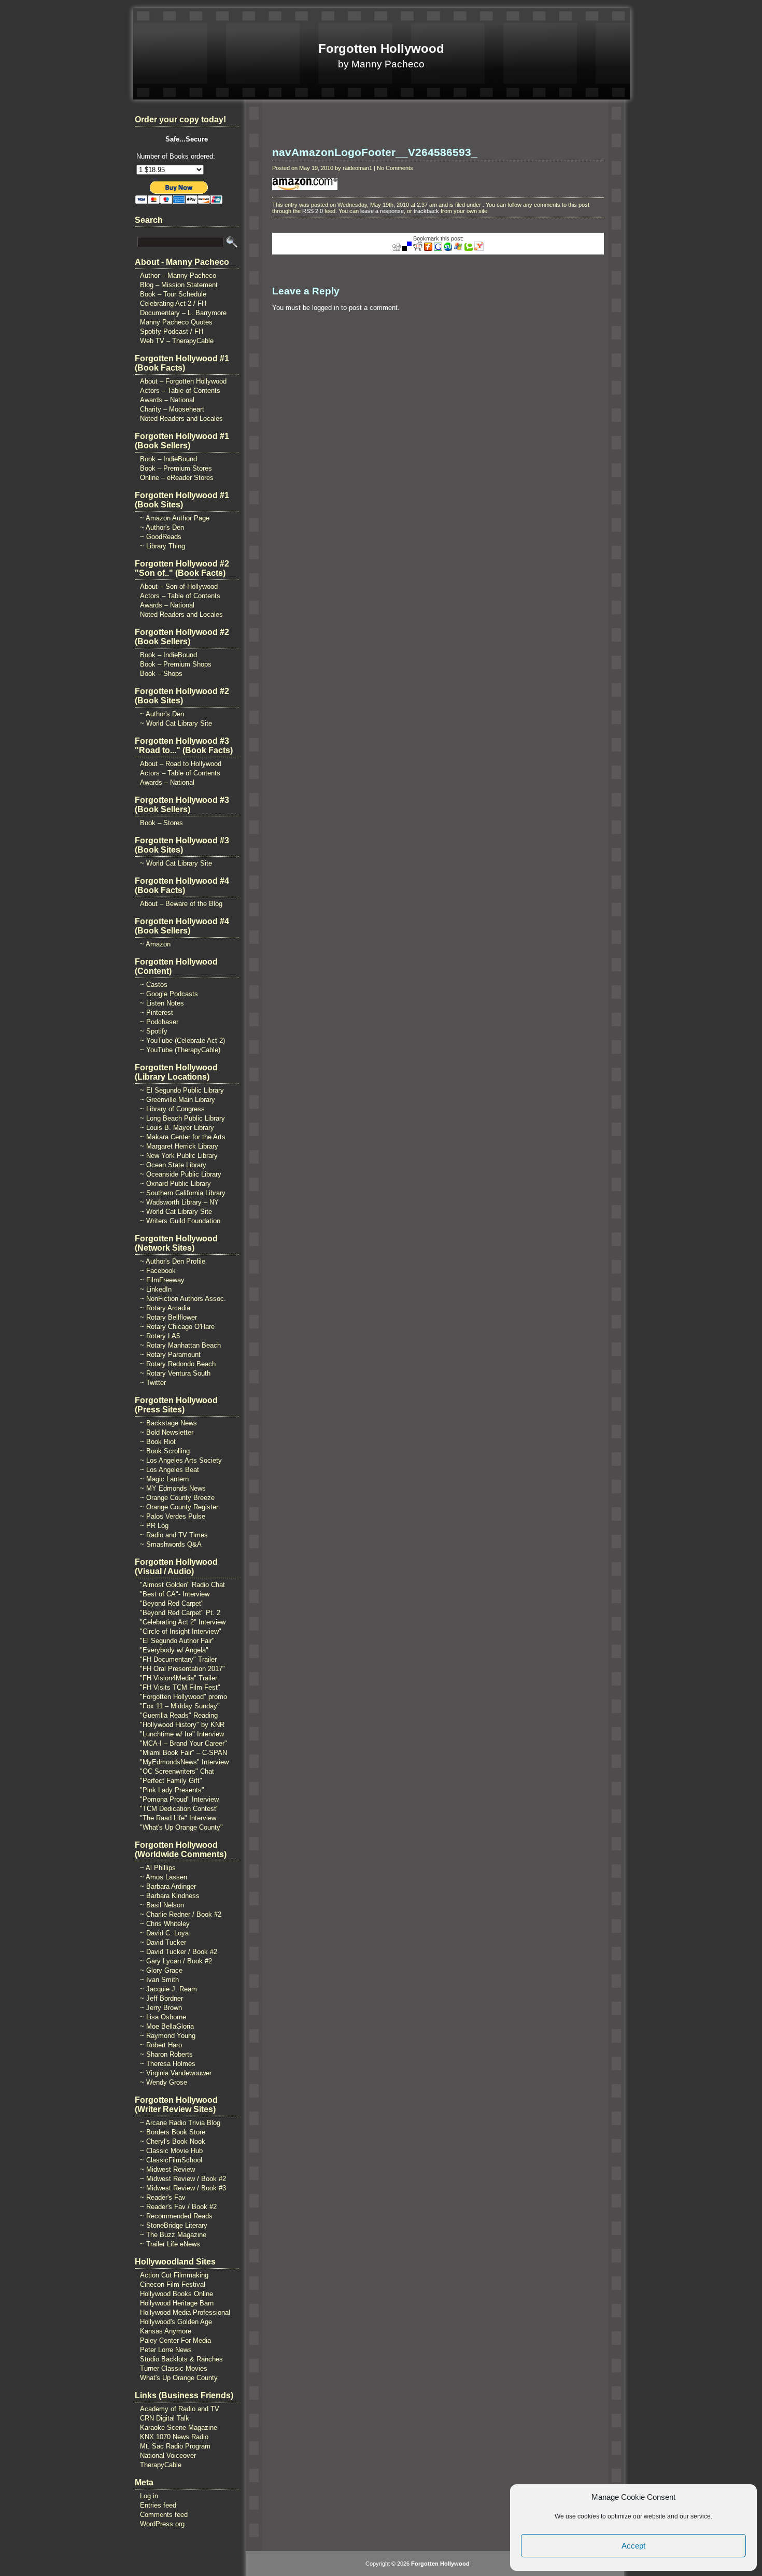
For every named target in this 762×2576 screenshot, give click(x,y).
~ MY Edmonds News (173, 1488)
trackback (426, 211)
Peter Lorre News (166, 2350)
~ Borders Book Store (173, 2132)
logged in (326, 308)
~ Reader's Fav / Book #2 (178, 2207)
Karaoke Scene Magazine (179, 2428)
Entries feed (158, 2505)
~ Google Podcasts (169, 994)
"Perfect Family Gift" (171, 1781)
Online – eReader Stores (177, 478)
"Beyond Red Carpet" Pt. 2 (180, 1613)
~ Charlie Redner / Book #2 (181, 1914)
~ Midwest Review (167, 2169)
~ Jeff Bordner (161, 1998)
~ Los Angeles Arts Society (181, 1460)
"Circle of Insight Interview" (181, 1631)
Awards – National (167, 400)
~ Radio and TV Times (174, 1535)
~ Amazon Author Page (175, 518)
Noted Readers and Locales (181, 419)
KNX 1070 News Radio (174, 2437)
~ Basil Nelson (162, 1905)
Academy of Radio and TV (180, 2409)
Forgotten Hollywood (381, 48)
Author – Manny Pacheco (178, 275)
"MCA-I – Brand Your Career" (184, 1743)
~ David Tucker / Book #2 (179, 1952)
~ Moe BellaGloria (167, 2026)
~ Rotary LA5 (160, 1336)
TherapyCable (161, 2465)
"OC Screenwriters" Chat (177, 1771)
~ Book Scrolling (165, 1451)
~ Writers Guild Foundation (180, 1221)
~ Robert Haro (161, 2045)
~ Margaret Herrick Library (179, 1146)
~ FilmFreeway (162, 1280)
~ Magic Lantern (164, 1479)
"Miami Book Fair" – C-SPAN (184, 1753)
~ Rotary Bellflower (168, 1317)
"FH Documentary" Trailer (178, 1659)
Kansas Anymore (166, 2331)
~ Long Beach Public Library (182, 1118)
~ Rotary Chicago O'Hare (177, 1327)
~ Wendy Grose (164, 2082)
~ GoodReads (161, 537)
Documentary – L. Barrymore (183, 313)
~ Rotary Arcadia (165, 1308)
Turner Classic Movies (174, 2368)
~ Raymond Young (168, 2036)
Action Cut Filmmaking (174, 2275)
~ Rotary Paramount (170, 1355)
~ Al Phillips (158, 1868)
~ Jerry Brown (161, 2008)
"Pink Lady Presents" (172, 1790)
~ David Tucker (163, 1942)
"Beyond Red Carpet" (172, 1603)
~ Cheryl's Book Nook (173, 2141)
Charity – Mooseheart (172, 409)
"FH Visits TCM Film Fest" (180, 1687)
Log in (149, 2496)
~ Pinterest (157, 1013)
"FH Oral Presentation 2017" (182, 1669)
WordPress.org (162, 2524)
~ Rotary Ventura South (175, 1373)
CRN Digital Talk (165, 2418)
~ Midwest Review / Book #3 (183, 2188)
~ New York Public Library (179, 1156)
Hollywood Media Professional (185, 2312)
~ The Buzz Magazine (173, 2235)
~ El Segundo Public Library (182, 1090)
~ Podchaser (159, 1022)
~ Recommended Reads (176, 2216)
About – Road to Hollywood (181, 764)
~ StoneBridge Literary (174, 2225)
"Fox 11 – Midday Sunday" (180, 1706)
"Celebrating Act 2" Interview (183, 1622)
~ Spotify (154, 1031)
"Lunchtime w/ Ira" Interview (182, 1734)
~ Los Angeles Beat (170, 1470)
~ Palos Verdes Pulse (173, 1516)
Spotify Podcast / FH (172, 331)
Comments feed (164, 2515)
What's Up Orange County (179, 2378)
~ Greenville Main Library (178, 1100)
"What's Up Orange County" (181, 1827)
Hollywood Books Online (177, 2294)
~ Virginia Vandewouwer (176, 2073)
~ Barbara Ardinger (168, 1886)
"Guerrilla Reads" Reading (179, 1715)
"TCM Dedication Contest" (179, 1809)
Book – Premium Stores (176, 468)
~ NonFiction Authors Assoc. (183, 1299)
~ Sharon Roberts (166, 2054)
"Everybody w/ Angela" (174, 1650)
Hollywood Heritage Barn (177, 2303)
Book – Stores (161, 823)
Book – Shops (161, 674)
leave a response (382, 211)
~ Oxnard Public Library (175, 1184)
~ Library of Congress (172, 1109)
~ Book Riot (158, 1442)
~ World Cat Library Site (176, 723)
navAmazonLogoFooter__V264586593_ (375, 152)
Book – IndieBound (168, 459)
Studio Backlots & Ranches (181, 2359)
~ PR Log (154, 1526)
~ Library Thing (163, 546)
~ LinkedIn (156, 1289)
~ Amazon (155, 944)
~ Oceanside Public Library (181, 1174)
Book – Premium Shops (176, 664)
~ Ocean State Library (173, 1165)
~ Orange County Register (179, 1507)
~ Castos (154, 985)
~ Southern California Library (183, 1193)
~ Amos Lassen (164, 1877)
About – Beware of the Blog (181, 904)
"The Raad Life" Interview (178, 1818)
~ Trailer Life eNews (170, 2244)
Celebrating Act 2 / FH (173, 303)
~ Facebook (158, 1271)
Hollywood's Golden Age (176, 2322)
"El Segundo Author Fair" (177, 1641)
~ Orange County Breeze (177, 1498)
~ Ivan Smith (159, 1980)
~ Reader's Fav (163, 2197)
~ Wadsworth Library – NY (179, 1202)
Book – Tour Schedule (173, 294)
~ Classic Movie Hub (171, 2151)
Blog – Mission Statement (179, 285)
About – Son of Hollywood (179, 586)
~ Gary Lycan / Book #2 (176, 1961)
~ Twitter (153, 1383)
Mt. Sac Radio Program (175, 2446)
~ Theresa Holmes (168, 2064)
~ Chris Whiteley (165, 1924)
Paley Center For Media (175, 2340)
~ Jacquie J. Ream (168, 1989)
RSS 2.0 (313, 211)
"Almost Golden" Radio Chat (182, 1585)
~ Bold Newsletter (167, 1432)
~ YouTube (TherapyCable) (180, 1050)
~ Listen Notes (162, 1003)
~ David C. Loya (164, 1933)
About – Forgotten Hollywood (183, 381)
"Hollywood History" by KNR (182, 1725)
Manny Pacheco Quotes (176, 322)
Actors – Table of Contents (180, 391)
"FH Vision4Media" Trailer (179, 1678)
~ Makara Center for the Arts (183, 1137)
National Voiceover (168, 2455)
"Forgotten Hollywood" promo (184, 1697)
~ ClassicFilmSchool (171, 2160)
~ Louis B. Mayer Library (177, 1128)
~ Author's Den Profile (173, 1261)
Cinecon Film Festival (173, 2284)
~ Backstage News (168, 1423)
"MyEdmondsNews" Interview (184, 1762)
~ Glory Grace (161, 1970)
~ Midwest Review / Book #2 (183, 2179)
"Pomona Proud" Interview (179, 1799)
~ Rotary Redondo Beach (178, 1364)
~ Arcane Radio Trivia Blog (180, 2123)
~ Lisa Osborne (163, 2017)
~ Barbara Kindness (170, 1896)
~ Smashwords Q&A (171, 1544)
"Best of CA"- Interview (175, 1594)
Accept (633, 2546)
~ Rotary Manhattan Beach (180, 1345)
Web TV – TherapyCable (177, 341)
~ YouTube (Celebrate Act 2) (182, 1041)
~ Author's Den (162, 527)
